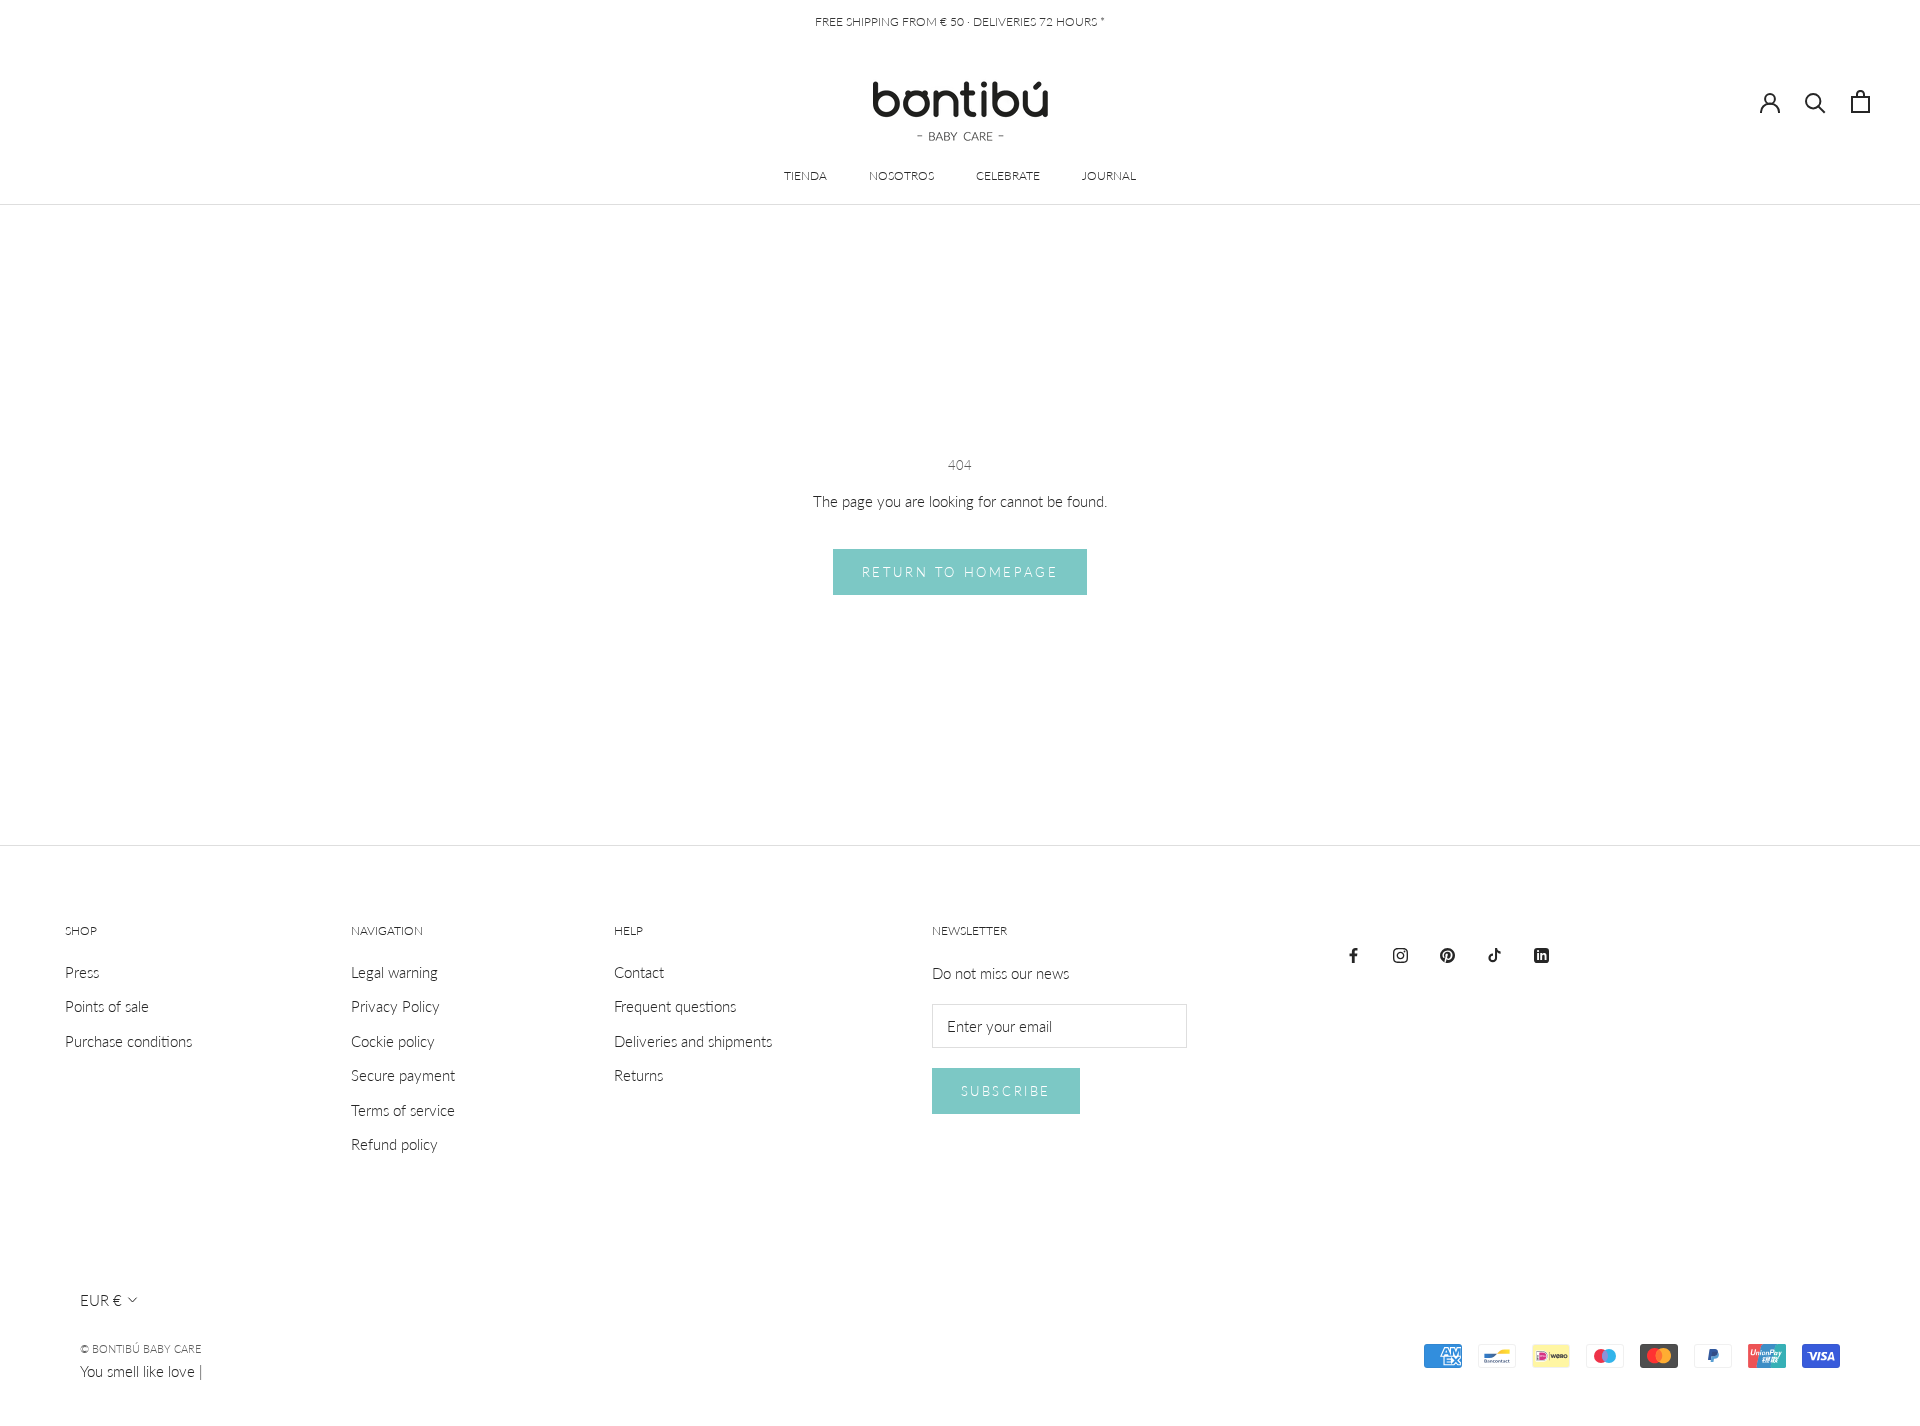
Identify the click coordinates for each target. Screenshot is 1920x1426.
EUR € (101, 1300)
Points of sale (107, 1006)
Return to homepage (960, 572)
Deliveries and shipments (693, 1041)
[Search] (1815, 101)
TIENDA (805, 175)
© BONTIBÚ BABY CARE (140, 1348)
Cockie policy (393, 1041)
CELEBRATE (1008, 175)
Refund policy (394, 1144)
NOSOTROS (901, 175)
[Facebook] (1353, 953)
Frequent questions (675, 1006)
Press (82, 972)
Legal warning (394, 972)
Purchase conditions (128, 1041)
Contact (639, 972)
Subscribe (1006, 1091)
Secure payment (403, 1075)
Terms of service (403, 1110)
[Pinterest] (1447, 953)
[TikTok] (1494, 953)
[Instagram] (1400, 953)
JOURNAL (1109, 175)
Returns (638, 1075)
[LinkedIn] (1541, 953)
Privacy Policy (395, 1006)
